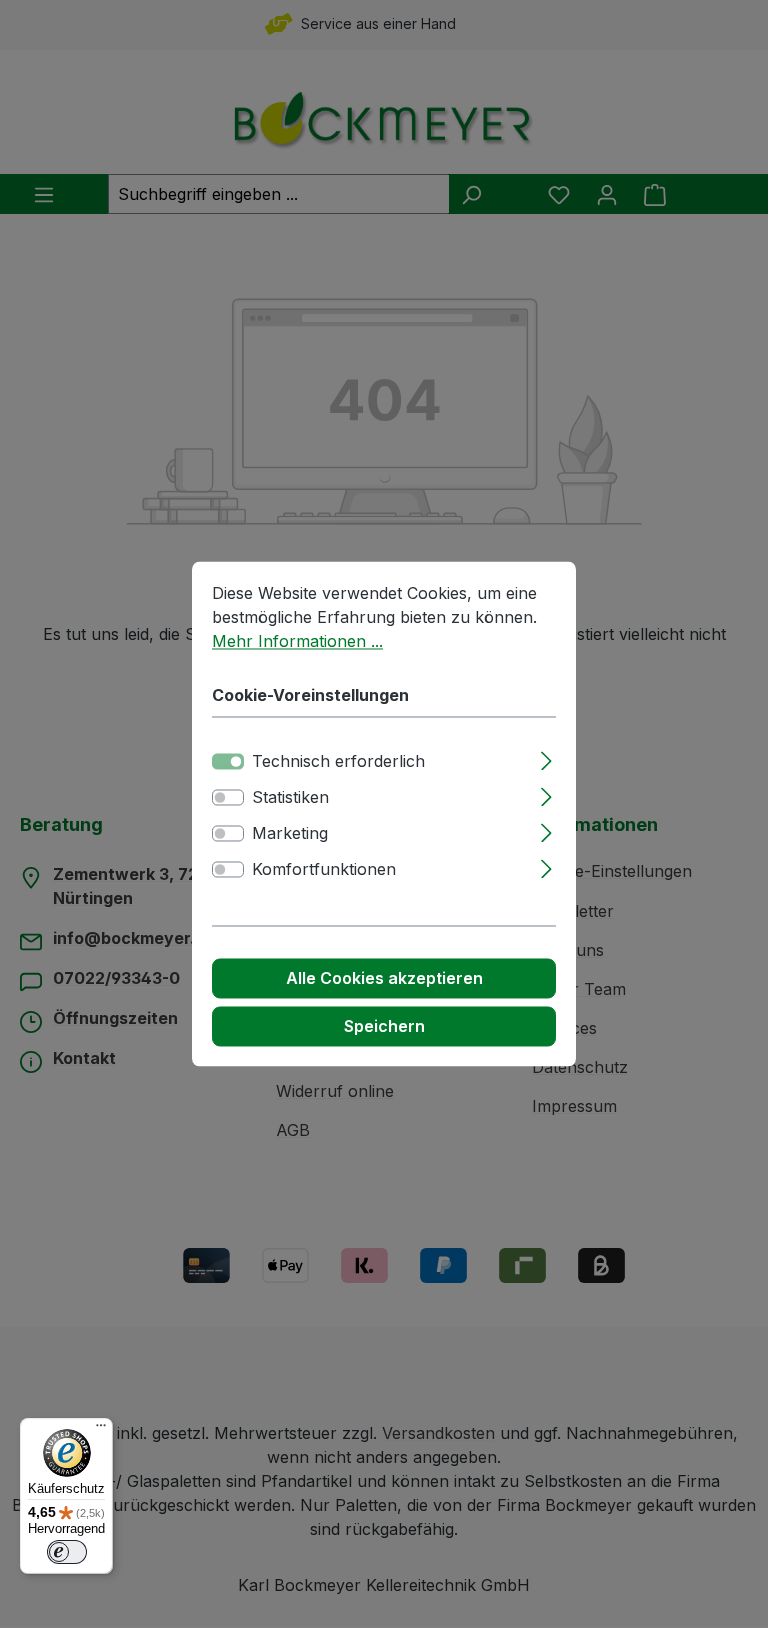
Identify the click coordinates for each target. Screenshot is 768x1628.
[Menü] (101, 1430)
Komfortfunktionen (324, 870)
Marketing (290, 834)
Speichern (384, 1027)
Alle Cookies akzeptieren (384, 979)
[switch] (228, 798)
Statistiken (290, 798)
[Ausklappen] (546, 758)
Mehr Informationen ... (297, 641)
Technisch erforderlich (338, 762)
